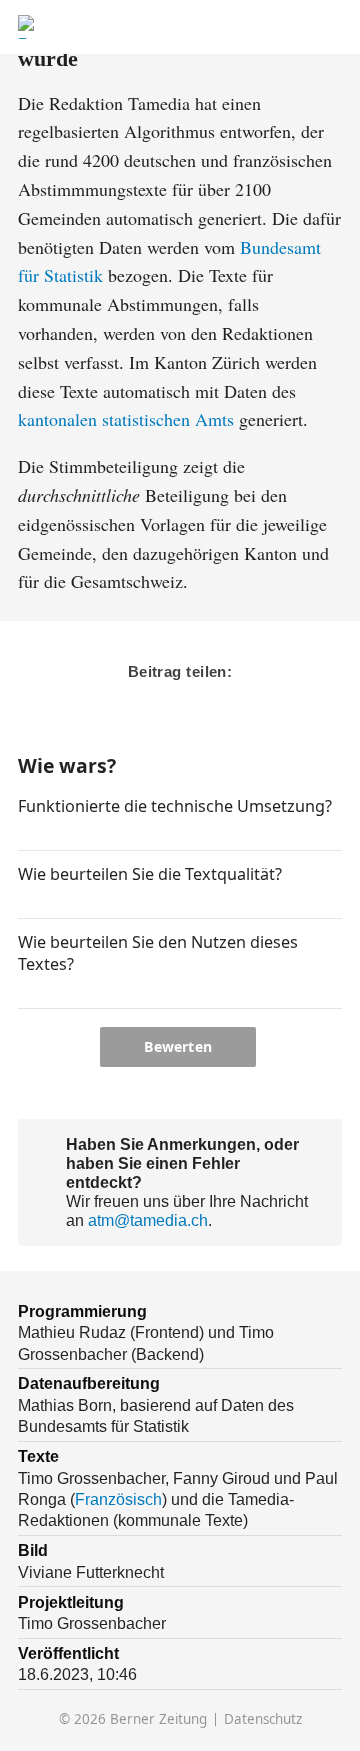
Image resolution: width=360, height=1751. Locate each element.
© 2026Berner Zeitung (133, 1719)
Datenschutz (263, 1719)
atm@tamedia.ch (148, 1220)
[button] (26, 833)
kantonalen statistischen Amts (126, 419)
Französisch (118, 1499)
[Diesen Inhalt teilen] (331, 27)
